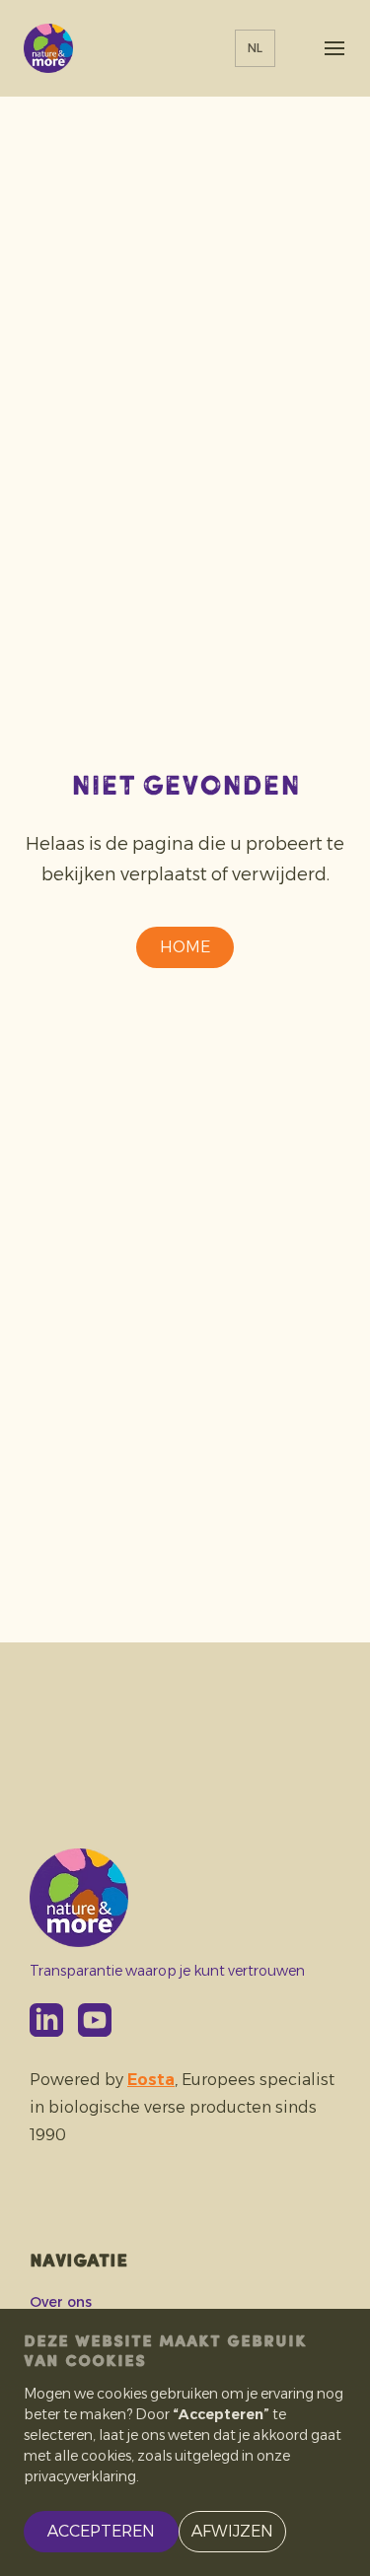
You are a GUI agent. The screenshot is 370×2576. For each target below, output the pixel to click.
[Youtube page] (95, 2020)
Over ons (61, 2302)
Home (185, 947)
